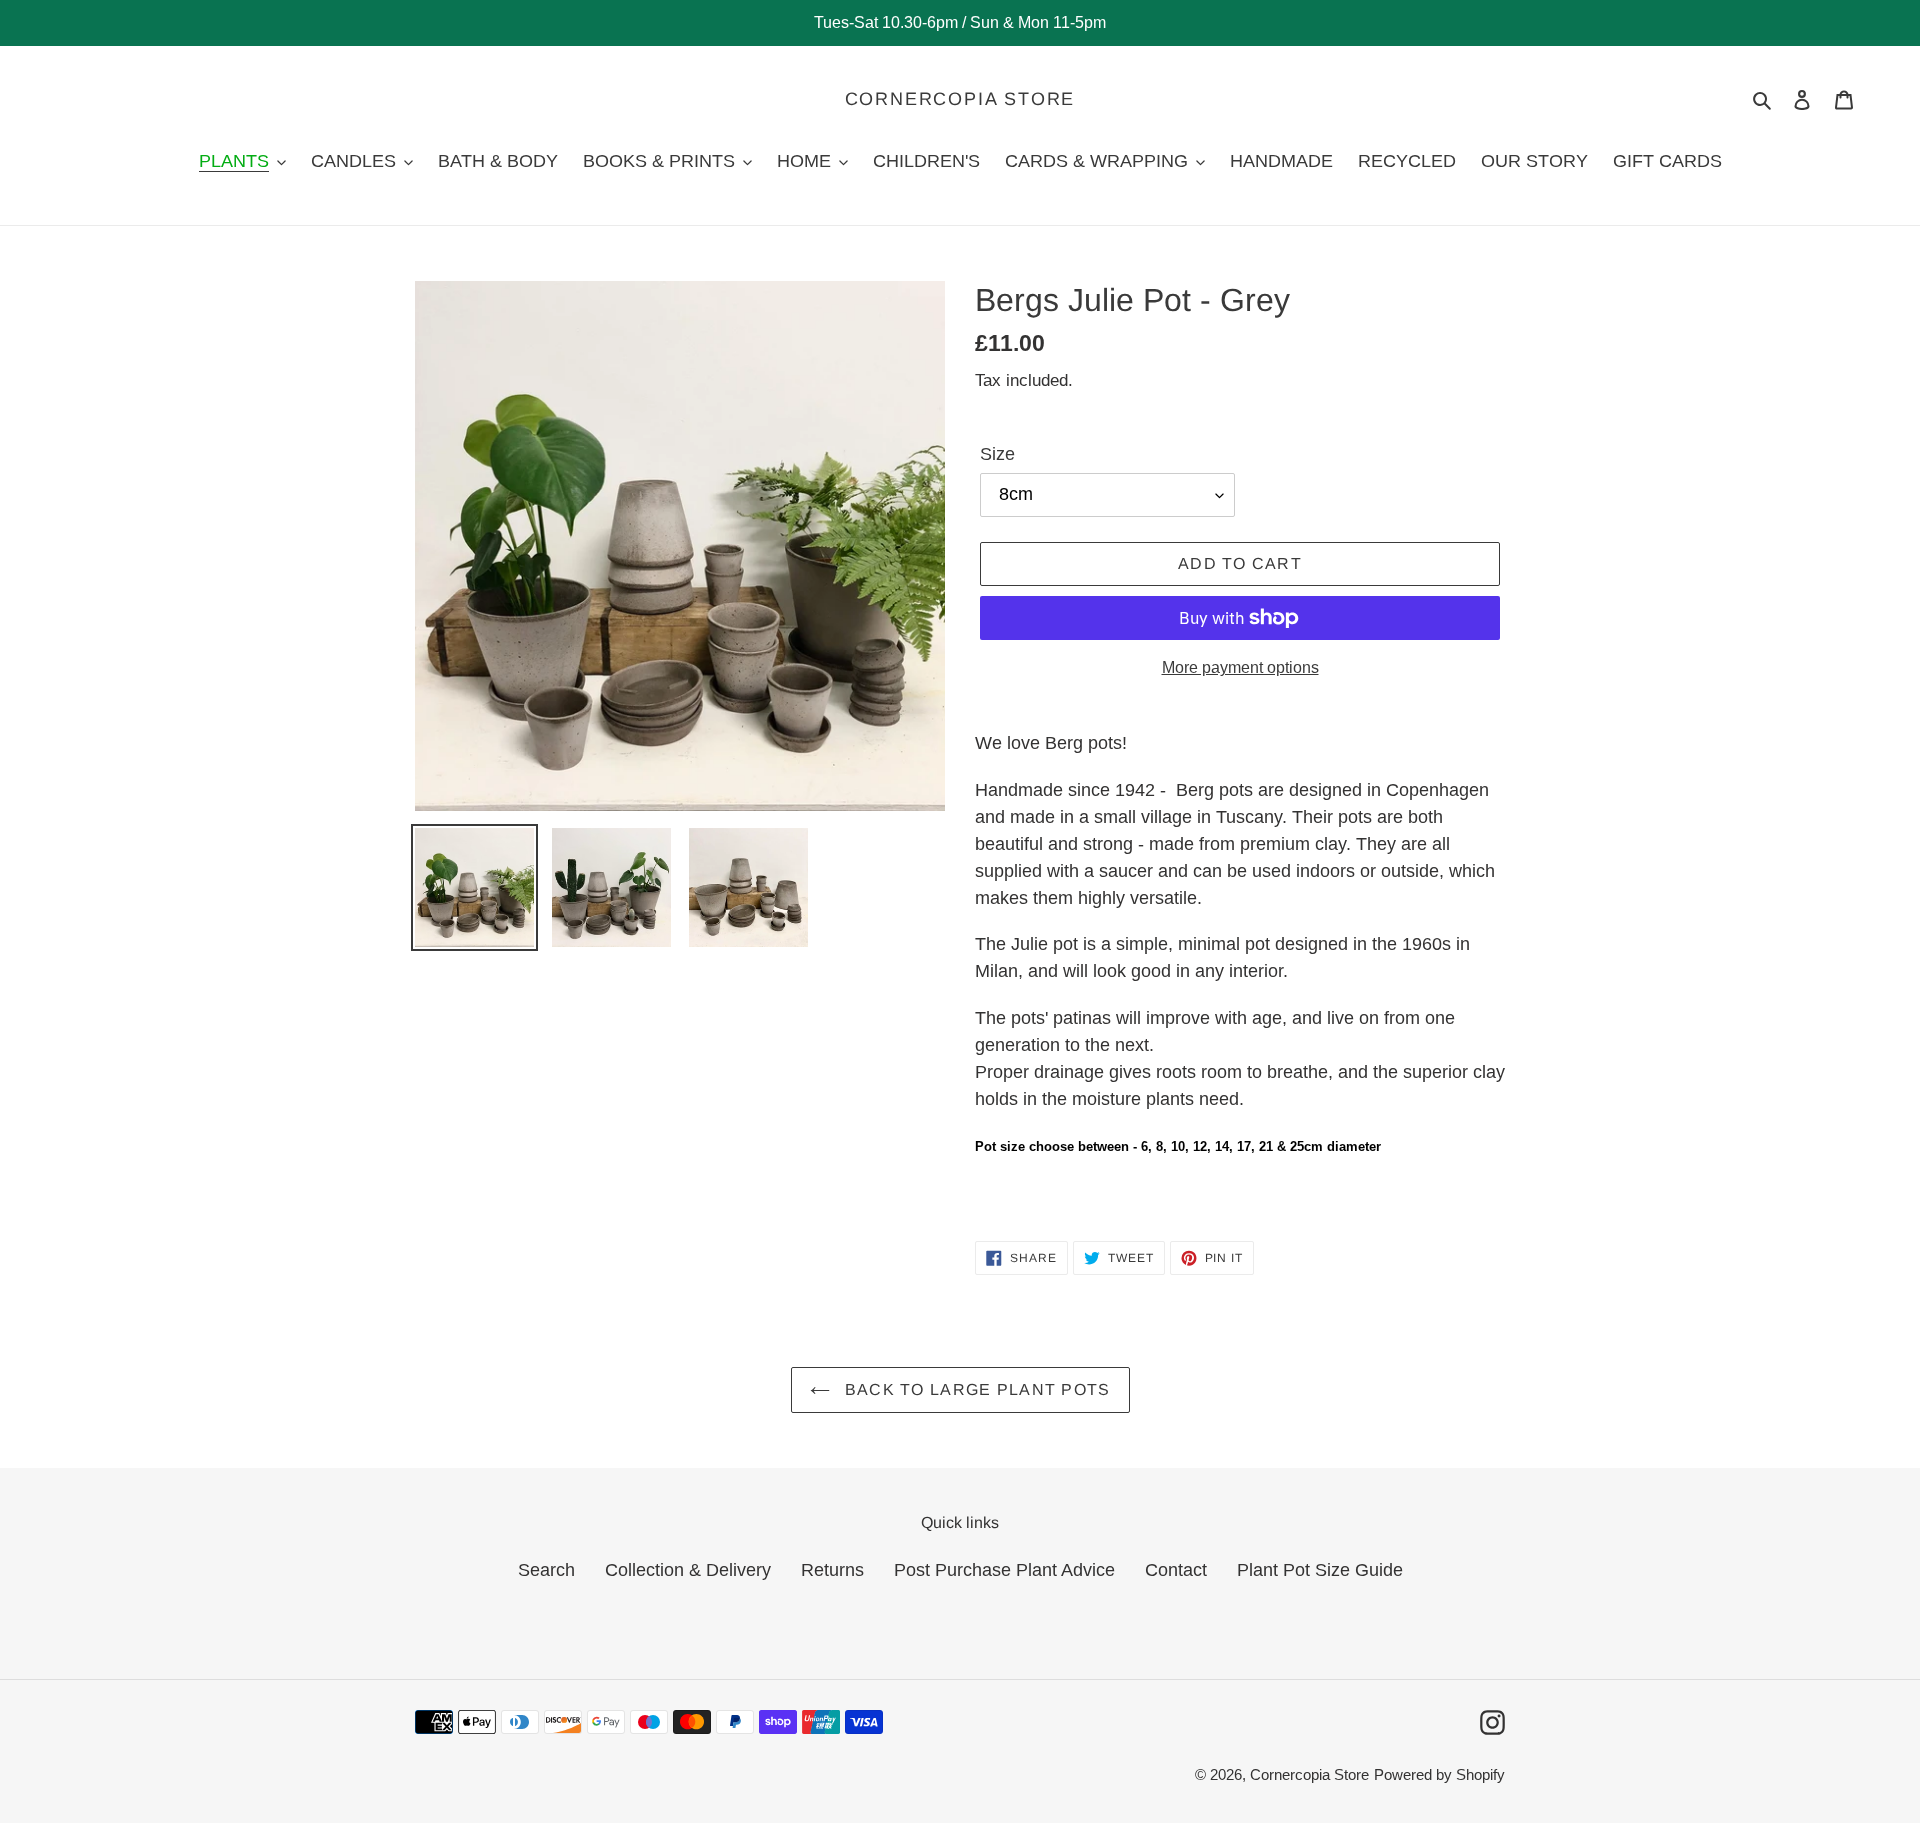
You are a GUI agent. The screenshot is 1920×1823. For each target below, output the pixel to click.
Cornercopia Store (960, 99)
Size (997, 454)
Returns (832, 1570)
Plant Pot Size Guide (1320, 1570)
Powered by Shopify (1439, 1774)
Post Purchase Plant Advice (1004, 1570)
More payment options (1240, 667)
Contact (1176, 1570)
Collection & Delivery (688, 1570)
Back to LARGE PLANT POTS (975, 1389)
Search (546, 1570)
